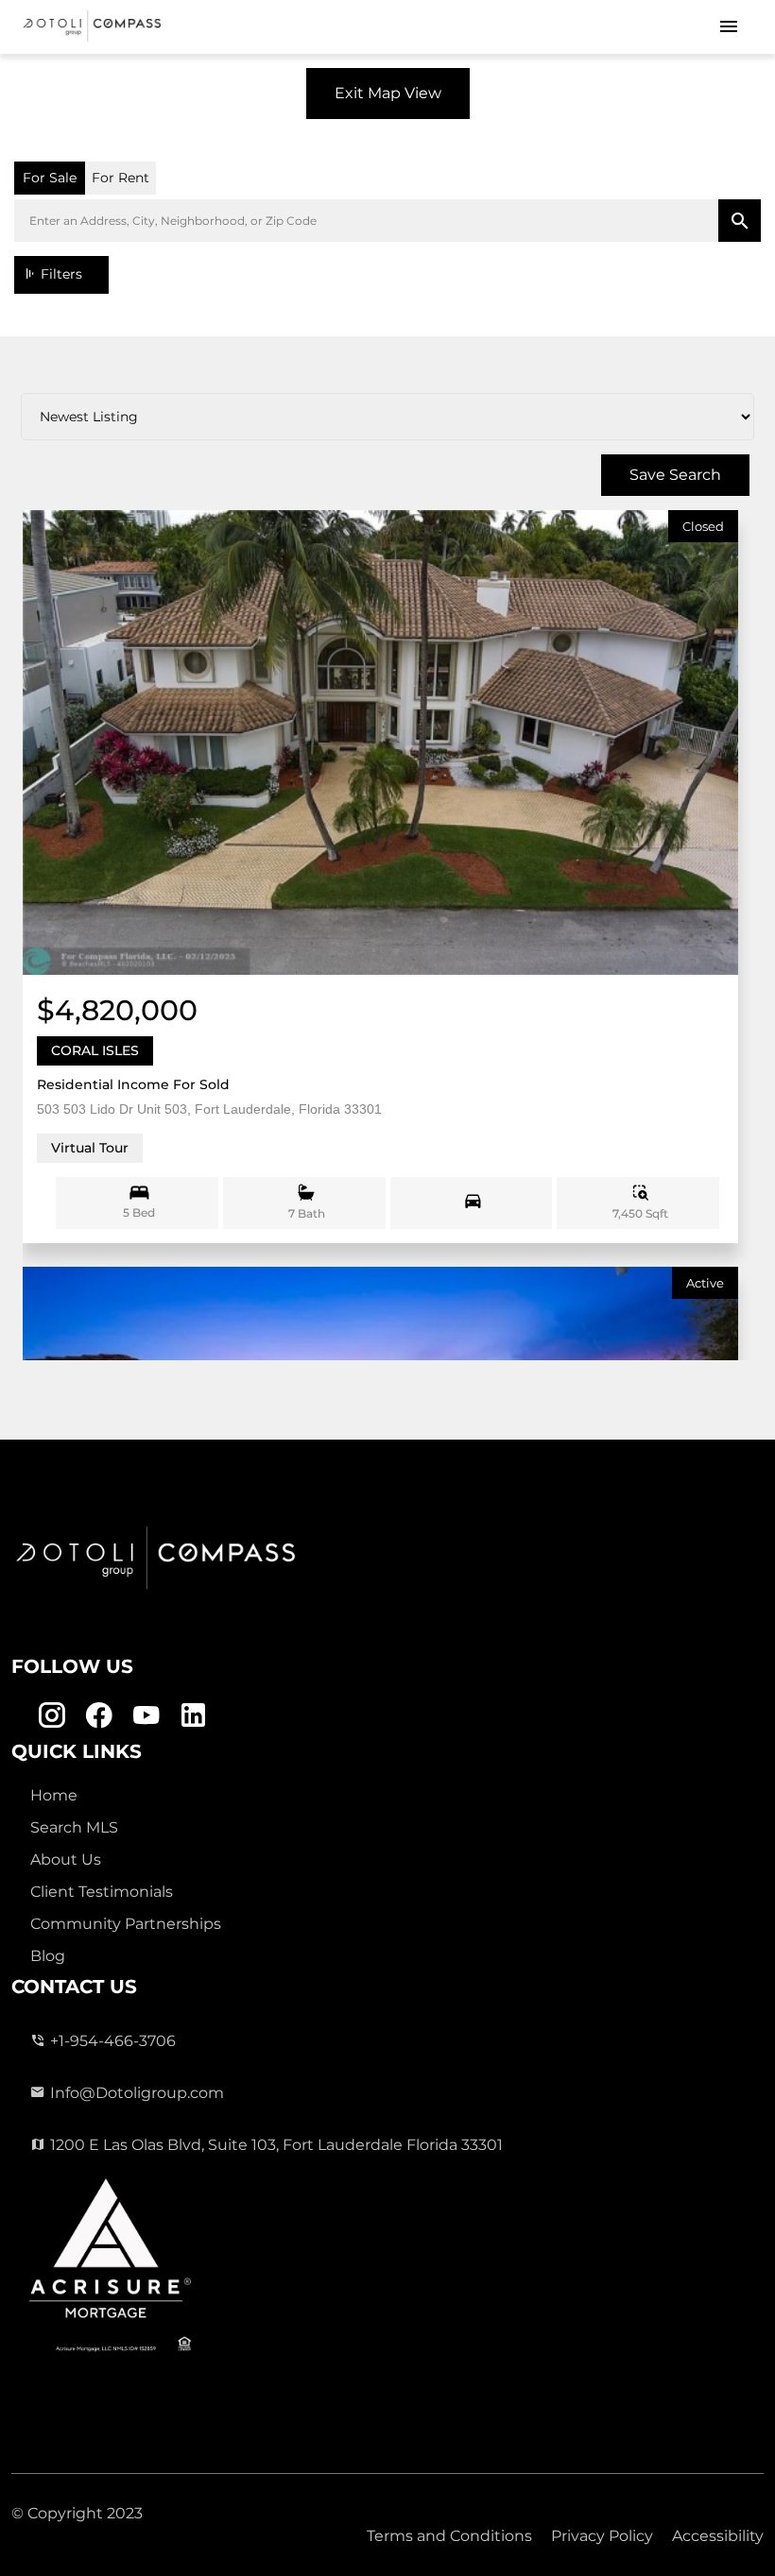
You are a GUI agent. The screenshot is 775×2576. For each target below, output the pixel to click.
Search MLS (74, 1827)
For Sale (50, 178)
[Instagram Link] (52, 1716)
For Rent (121, 178)
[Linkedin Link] (193, 1716)
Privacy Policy (602, 2536)
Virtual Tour (90, 1148)
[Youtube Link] (146, 1716)
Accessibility (718, 2536)
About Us (66, 1859)
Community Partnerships (126, 1924)
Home (54, 1795)
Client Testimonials (102, 1892)
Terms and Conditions (449, 2536)
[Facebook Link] (99, 1716)
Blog (48, 1956)
